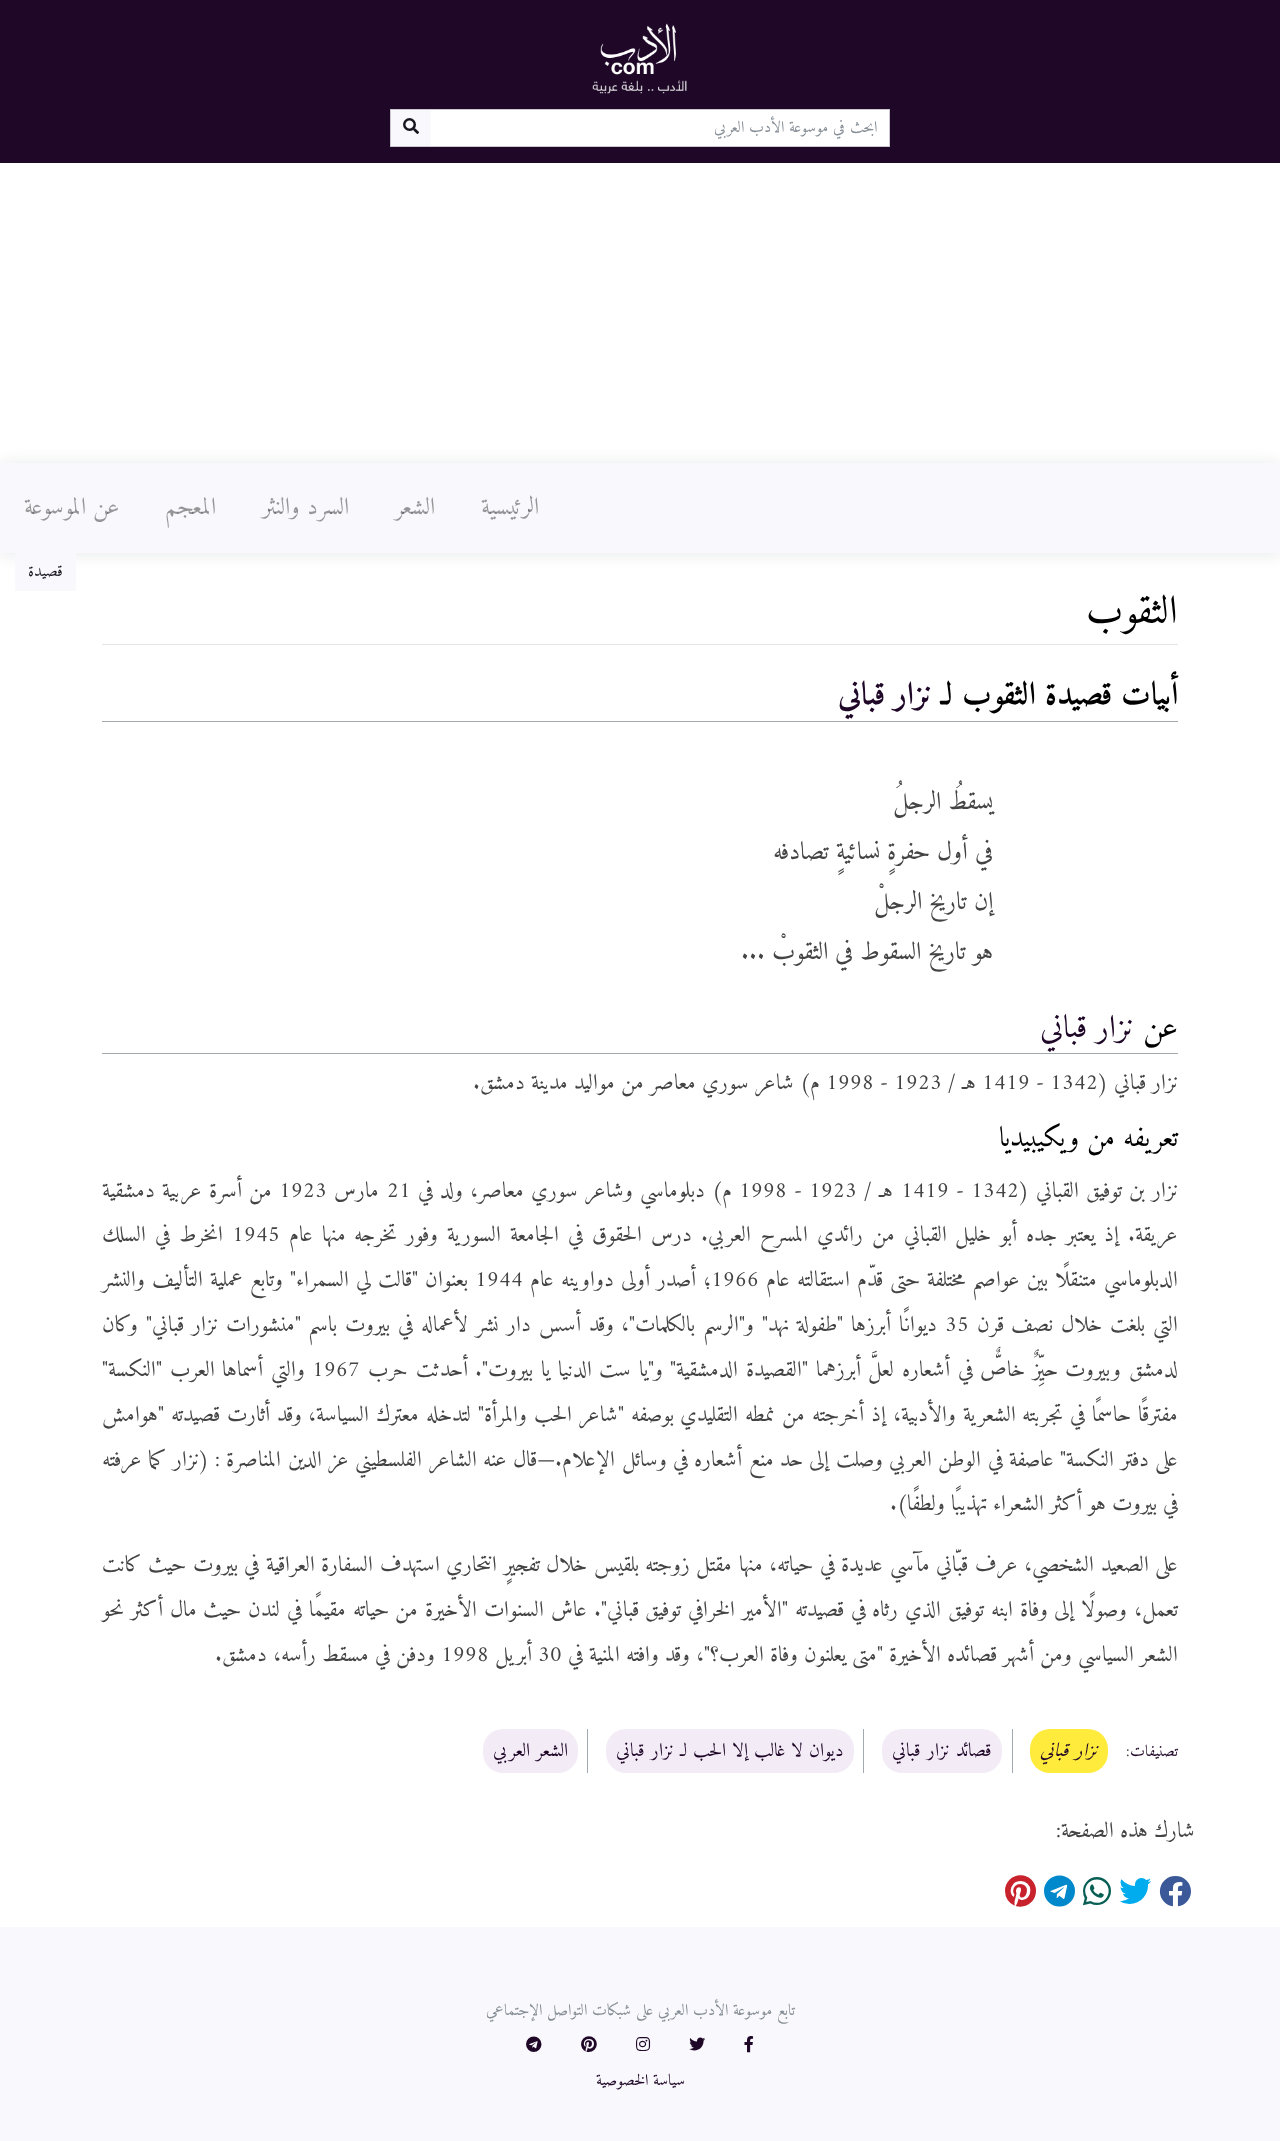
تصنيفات (1154, 1752)
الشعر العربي (530, 1751)
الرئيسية (510, 508)
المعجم (190, 508)
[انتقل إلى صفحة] (410, 128)
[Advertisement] (640, 313)
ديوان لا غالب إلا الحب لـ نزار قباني (730, 1751)
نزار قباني (885, 696)
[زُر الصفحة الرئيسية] (640, 58)
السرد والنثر (305, 508)
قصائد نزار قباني (942, 1751)
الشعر (415, 508)
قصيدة (45, 572)
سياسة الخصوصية (640, 2081)
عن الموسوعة (71, 508)
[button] (749, 2046)
